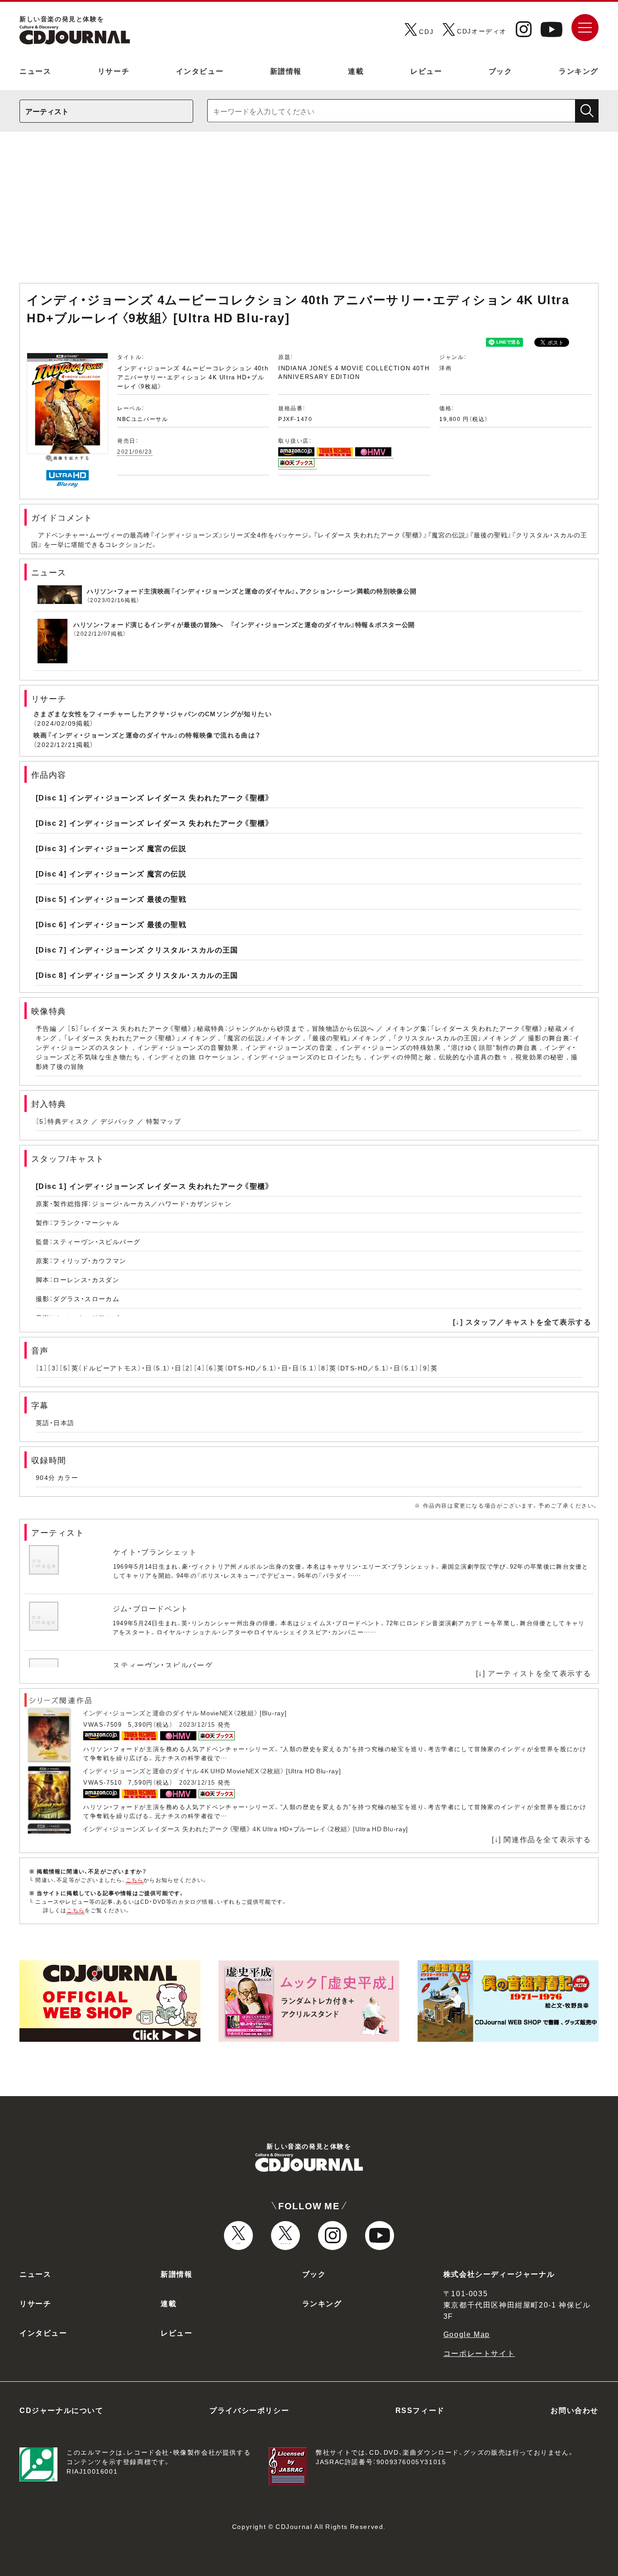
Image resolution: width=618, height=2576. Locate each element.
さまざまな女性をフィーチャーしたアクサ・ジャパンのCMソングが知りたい (153, 713)
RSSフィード (420, 2410)
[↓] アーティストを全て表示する (534, 1673)
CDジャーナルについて (62, 2410)
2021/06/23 (135, 451)
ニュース (35, 71)
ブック (501, 71)
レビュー (426, 71)
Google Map (467, 2334)
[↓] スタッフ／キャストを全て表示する (522, 1322)
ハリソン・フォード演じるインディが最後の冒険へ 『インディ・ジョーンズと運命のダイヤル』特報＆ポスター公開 (244, 624)
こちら (135, 1880)
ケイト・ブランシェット (155, 1551)
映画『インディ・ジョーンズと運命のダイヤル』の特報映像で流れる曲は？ (147, 735)
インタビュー (200, 71)
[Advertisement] (309, 212)
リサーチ (114, 71)
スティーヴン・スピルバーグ (163, 1665)
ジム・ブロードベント (151, 1608)
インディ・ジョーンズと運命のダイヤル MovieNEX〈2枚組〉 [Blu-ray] (184, 1713)
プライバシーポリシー (249, 2410)
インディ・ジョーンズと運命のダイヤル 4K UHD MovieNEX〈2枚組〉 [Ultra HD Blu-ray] (212, 1771)
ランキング (579, 71)
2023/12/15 (197, 1724)
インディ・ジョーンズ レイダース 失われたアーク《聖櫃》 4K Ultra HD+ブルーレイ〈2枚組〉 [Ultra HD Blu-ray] (245, 1829)
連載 (356, 71)
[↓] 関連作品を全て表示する (542, 1839)
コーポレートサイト (479, 2353)
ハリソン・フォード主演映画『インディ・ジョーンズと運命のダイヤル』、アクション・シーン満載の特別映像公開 (252, 591)
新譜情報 (286, 71)
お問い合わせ (575, 2410)
